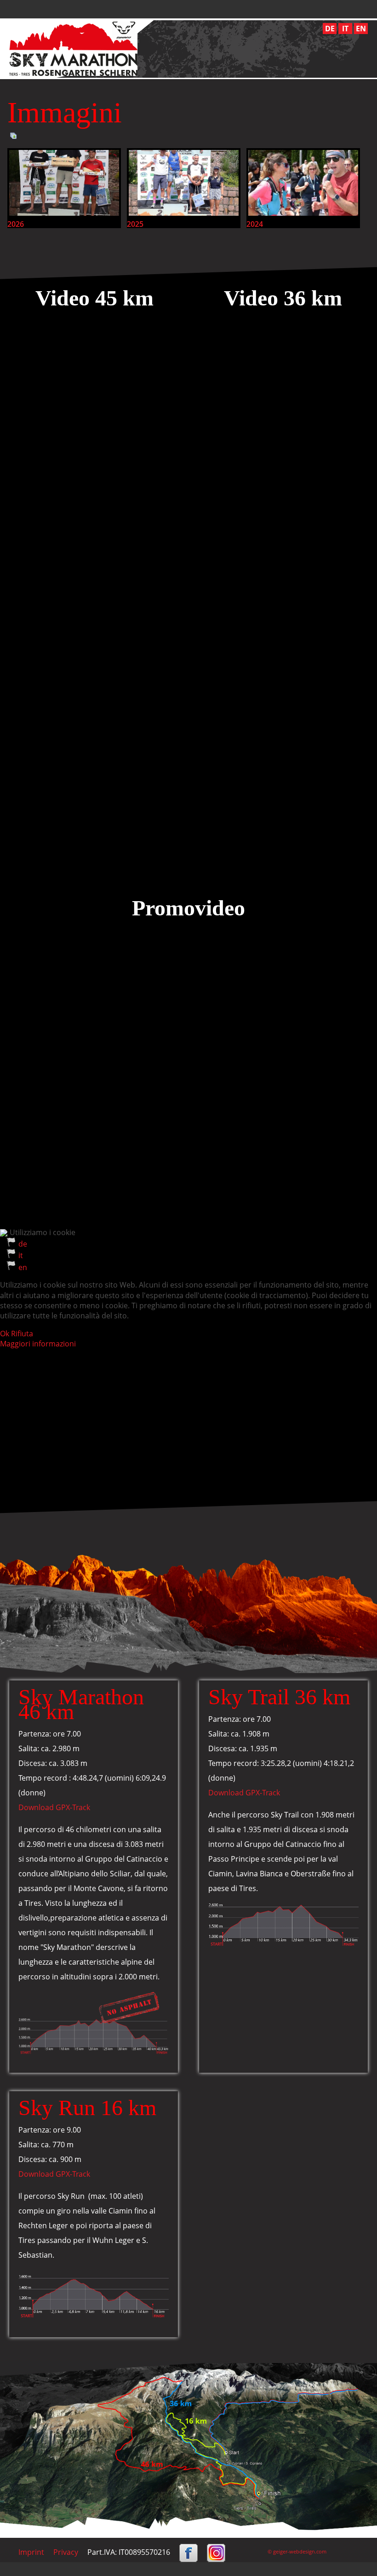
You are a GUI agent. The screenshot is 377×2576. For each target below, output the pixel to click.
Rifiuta (22, 1334)
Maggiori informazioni (38, 1344)
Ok (5, 1334)
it (21, 1255)
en (23, 1267)
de (23, 1244)
